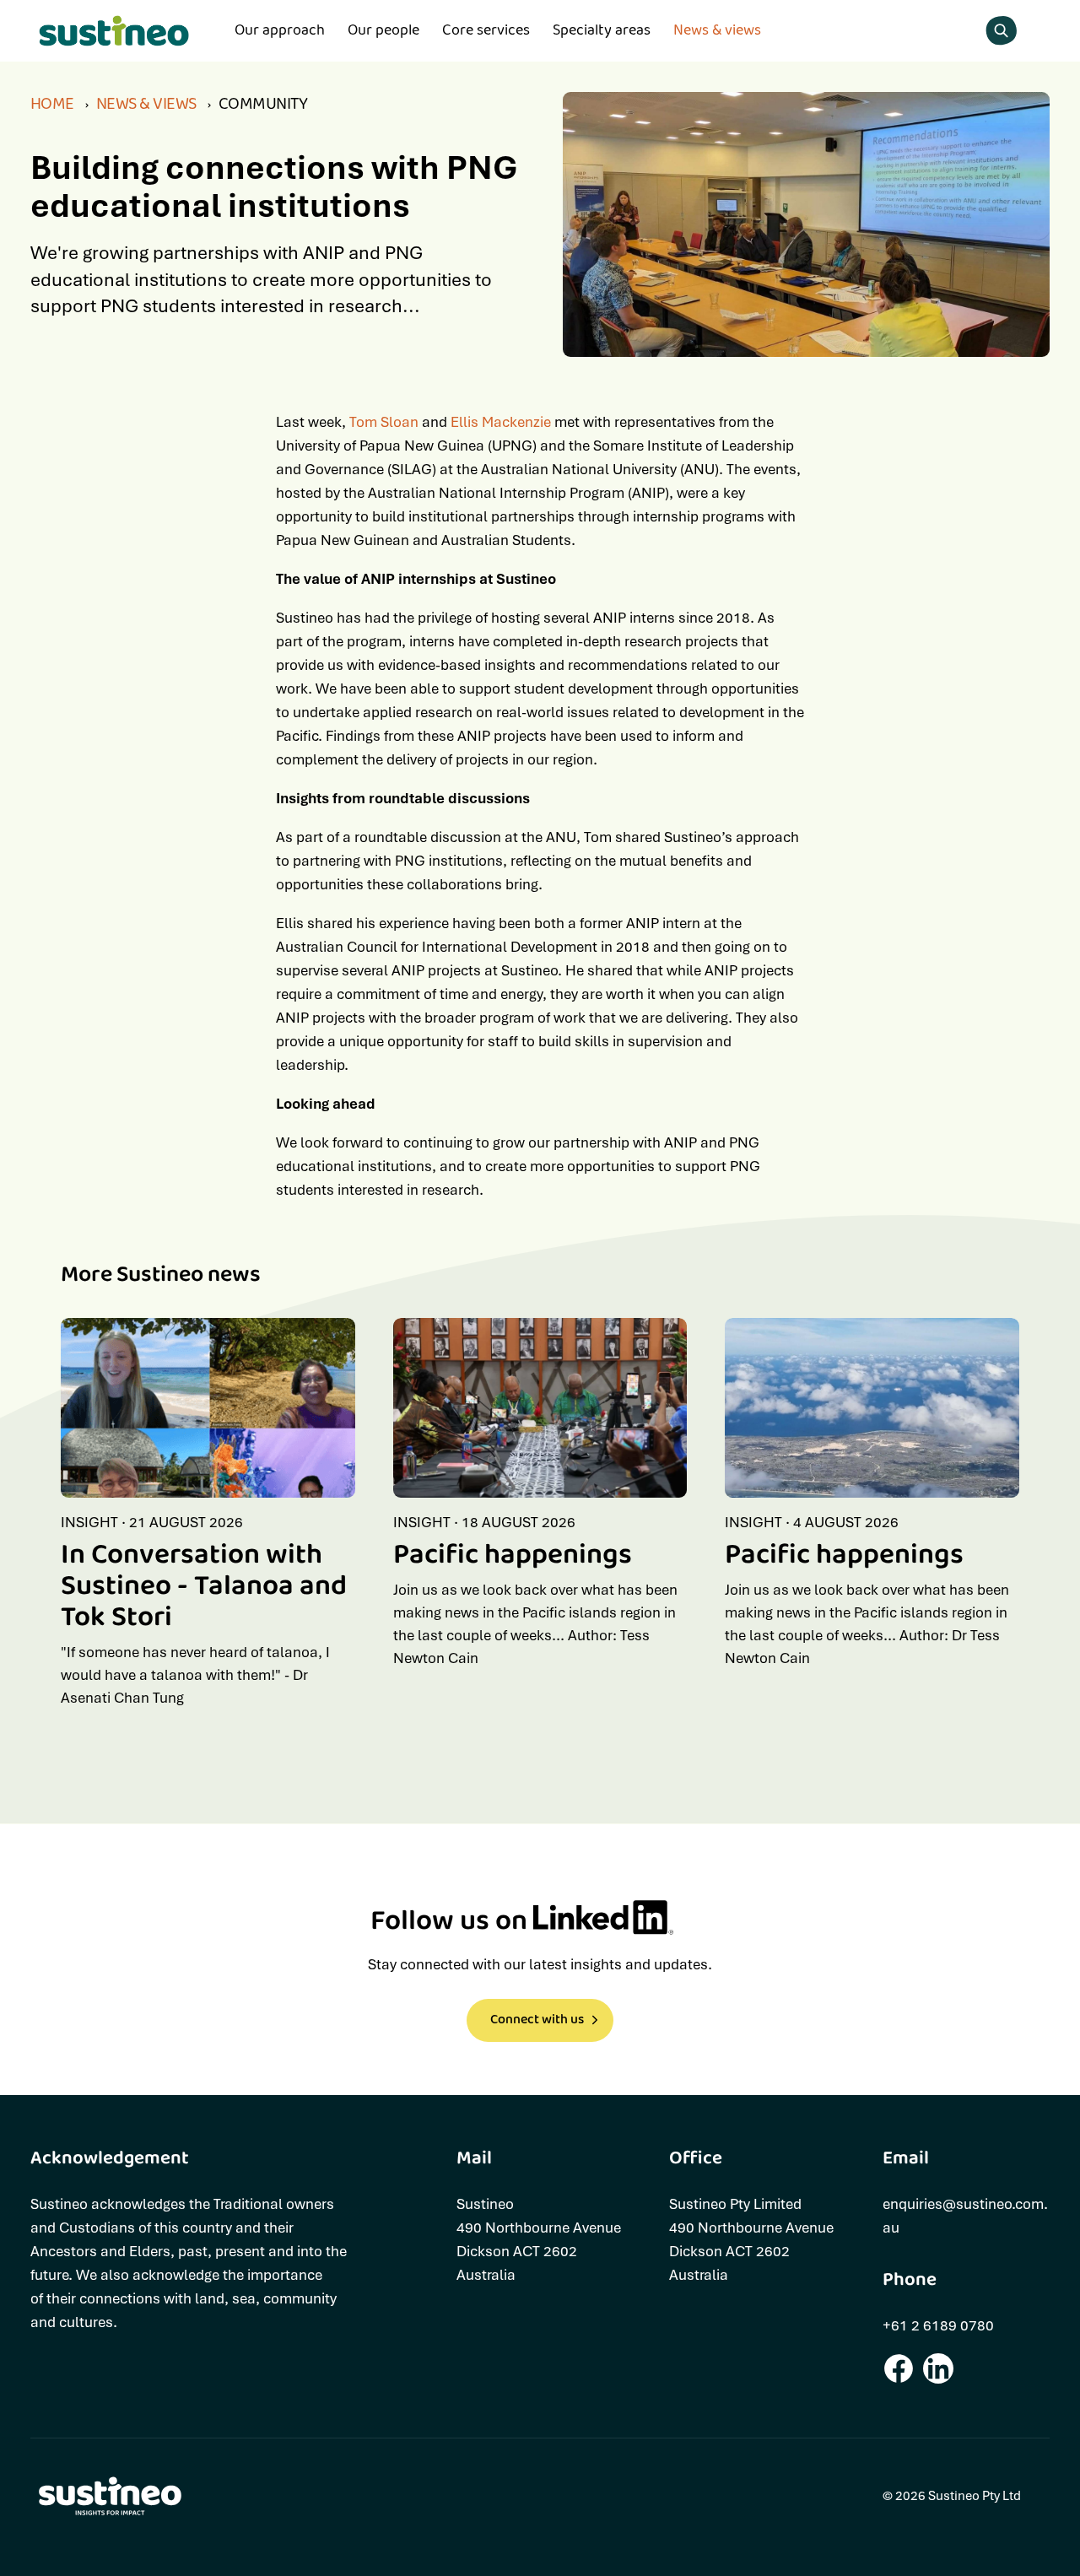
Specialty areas (602, 30)
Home (52, 105)
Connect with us (537, 2020)
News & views (717, 30)
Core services (486, 30)
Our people (383, 30)
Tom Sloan (384, 422)
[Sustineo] (115, 31)
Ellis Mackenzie (501, 422)
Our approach (280, 30)
